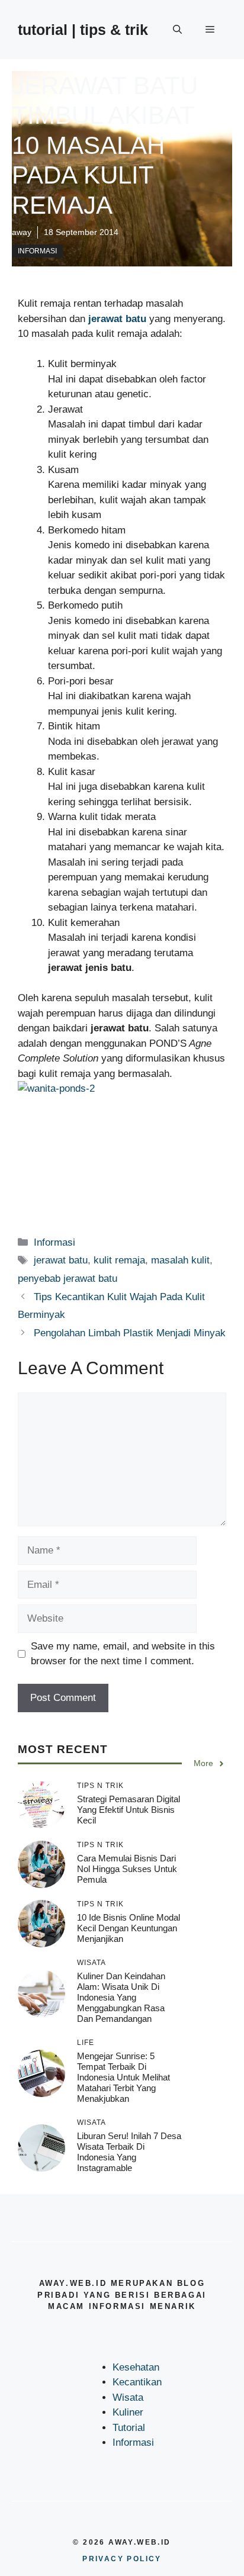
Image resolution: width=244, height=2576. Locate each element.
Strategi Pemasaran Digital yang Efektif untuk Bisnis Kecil (129, 1810)
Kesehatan (136, 2367)
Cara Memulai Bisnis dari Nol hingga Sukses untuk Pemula (127, 1869)
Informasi (37, 251)
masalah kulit (180, 1260)
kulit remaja (119, 1260)
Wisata (128, 2397)
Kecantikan (137, 2382)
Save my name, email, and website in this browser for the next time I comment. (123, 1654)
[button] (177, 30)
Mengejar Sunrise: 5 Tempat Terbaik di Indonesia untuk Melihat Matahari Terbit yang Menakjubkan (123, 2077)
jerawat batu (61, 1260)
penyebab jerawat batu (68, 1279)
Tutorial (129, 2428)
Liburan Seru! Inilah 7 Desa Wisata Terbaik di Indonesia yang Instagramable (129, 2152)
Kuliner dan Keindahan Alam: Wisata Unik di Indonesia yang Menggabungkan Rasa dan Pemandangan (121, 1997)
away (22, 232)
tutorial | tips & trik (83, 30)
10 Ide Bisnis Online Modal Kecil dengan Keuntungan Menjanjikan (129, 1928)
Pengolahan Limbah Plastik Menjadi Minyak (130, 1333)
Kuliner (128, 2412)
